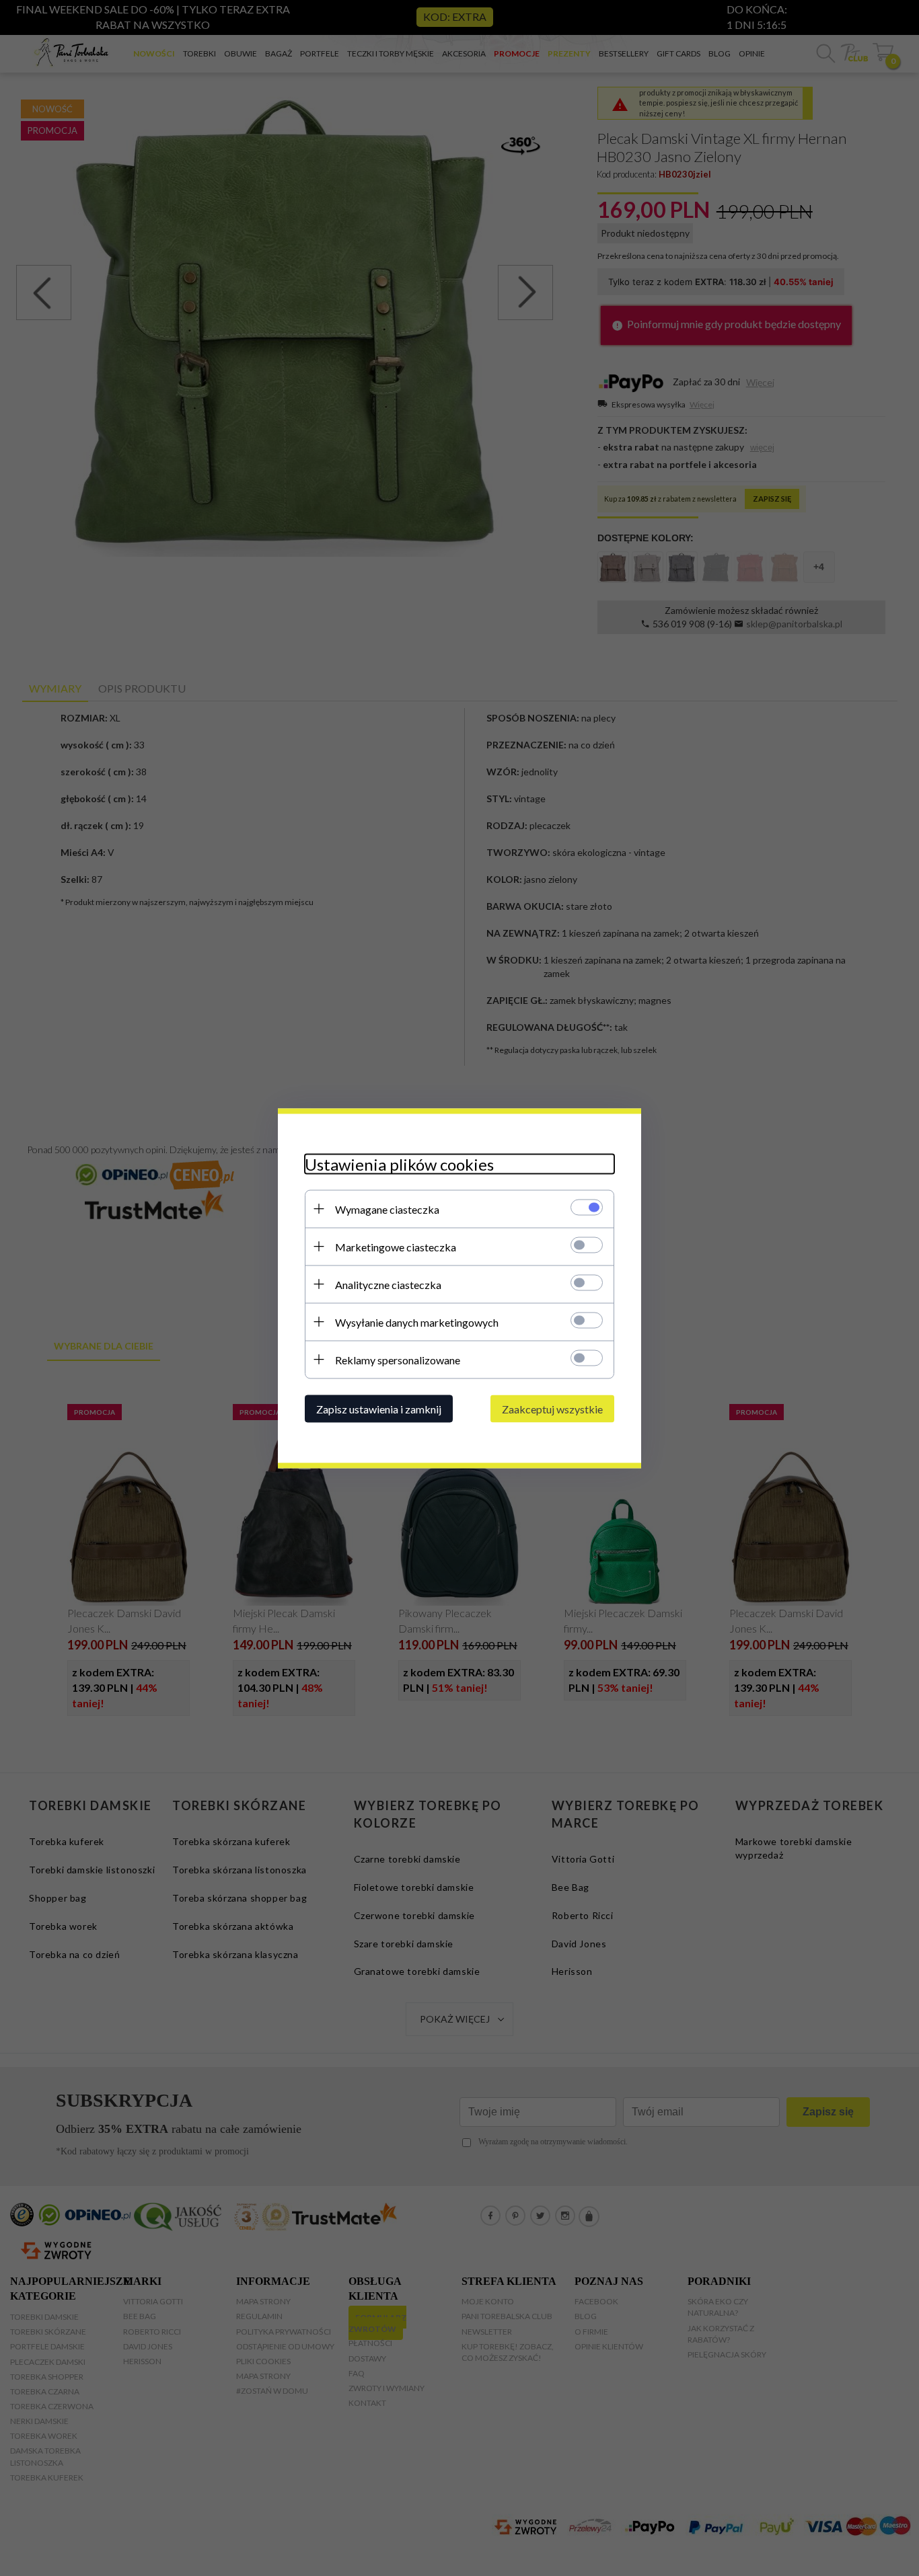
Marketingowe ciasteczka (396, 1246)
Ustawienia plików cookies (399, 1164)
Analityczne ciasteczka (388, 1284)
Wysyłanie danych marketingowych (417, 1322)
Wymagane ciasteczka (387, 1209)
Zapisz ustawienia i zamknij (379, 1408)
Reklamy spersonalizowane (398, 1359)
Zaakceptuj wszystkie (552, 1408)
